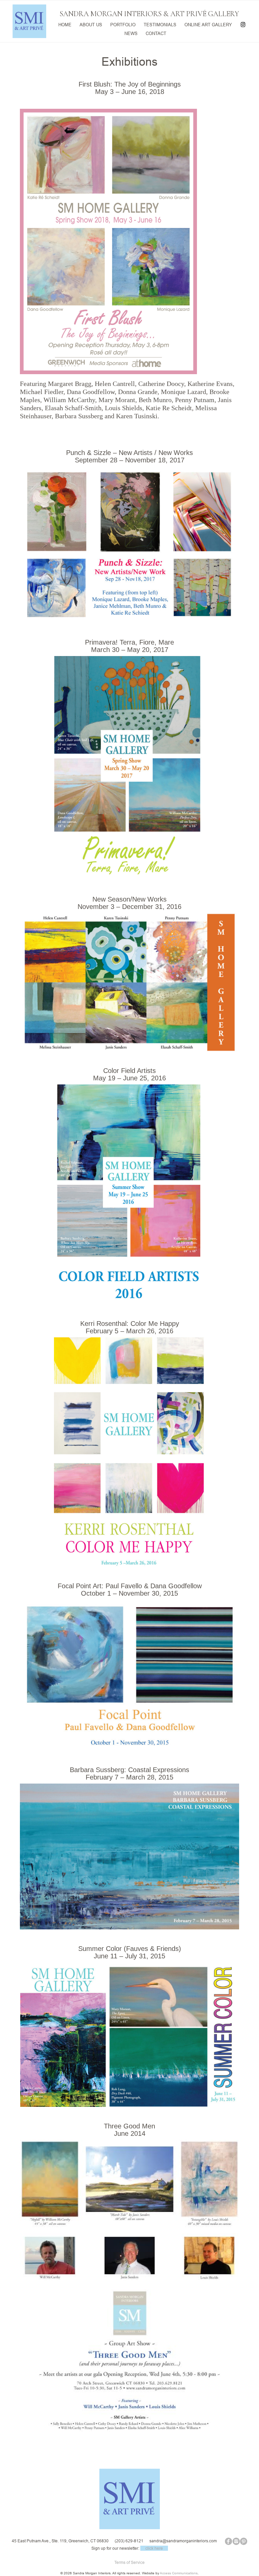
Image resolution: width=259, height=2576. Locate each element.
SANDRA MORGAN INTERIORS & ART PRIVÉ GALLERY (149, 14)
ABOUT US (91, 24)
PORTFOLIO (123, 24)
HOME (65, 24)
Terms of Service (129, 2562)
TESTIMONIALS (160, 24)
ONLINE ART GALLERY (208, 24)
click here (154, 2548)
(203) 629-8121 (129, 2541)
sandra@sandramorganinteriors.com (183, 2541)
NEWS (131, 33)
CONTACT (156, 33)
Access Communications (179, 2573)
